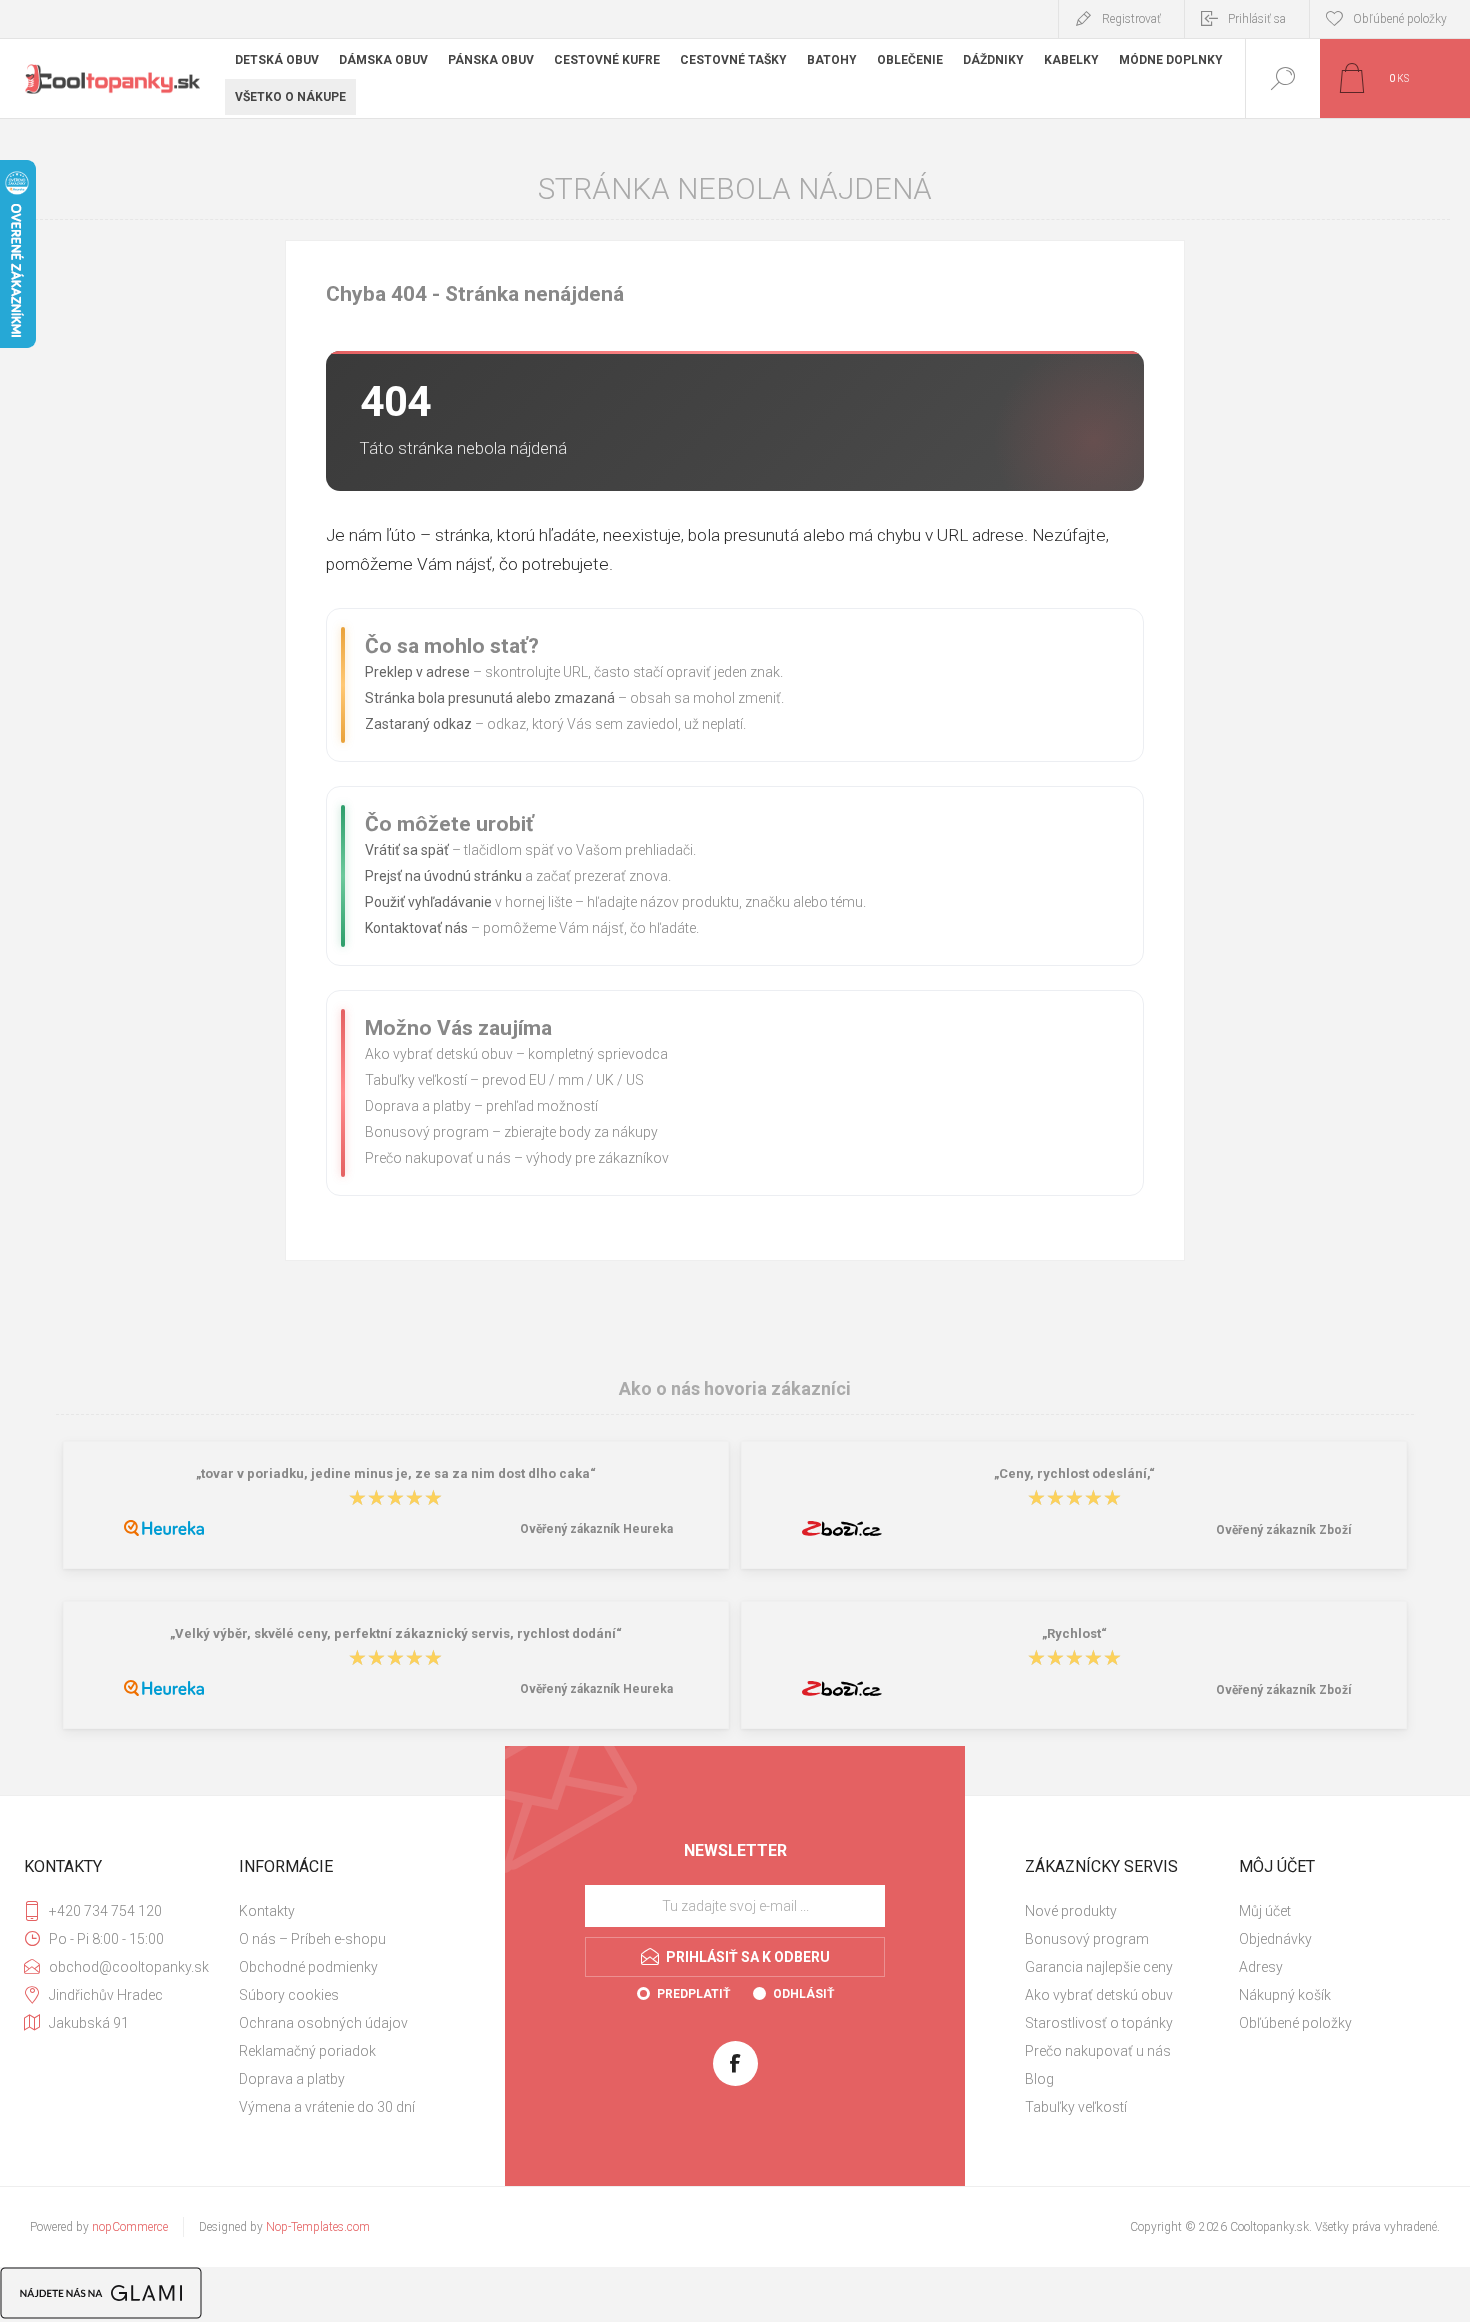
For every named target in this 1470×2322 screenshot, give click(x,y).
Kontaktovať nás (416, 928)
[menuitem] (344, 1911)
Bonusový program (427, 1132)
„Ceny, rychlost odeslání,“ (1074, 1473)
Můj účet (1265, 1911)
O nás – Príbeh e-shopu (312, 1939)
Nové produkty (1071, 1911)
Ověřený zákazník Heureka (596, 1529)
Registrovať (1131, 19)
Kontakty (267, 1911)
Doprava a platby (418, 1106)
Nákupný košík (1285, 1995)
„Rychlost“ (1074, 1633)
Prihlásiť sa (1257, 19)
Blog (1039, 2079)
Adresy (1261, 1967)
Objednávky (1275, 1939)
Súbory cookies (289, 1995)
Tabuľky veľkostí (416, 1080)
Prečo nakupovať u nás (438, 1158)
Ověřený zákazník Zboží (1283, 1530)
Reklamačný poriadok (307, 2051)
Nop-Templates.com (318, 2227)
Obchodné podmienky (308, 1967)
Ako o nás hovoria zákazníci (735, 1388)
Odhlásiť (803, 1994)
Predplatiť (693, 1994)
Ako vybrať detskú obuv (439, 1054)
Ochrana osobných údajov (323, 2023)
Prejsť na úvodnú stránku (443, 876)
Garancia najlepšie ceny (1099, 1967)
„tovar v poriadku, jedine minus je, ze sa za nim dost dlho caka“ (396, 1473)
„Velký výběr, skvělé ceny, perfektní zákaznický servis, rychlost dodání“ (396, 1633)
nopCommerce (130, 2227)
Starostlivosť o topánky (1099, 2023)
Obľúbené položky (1295, 2023)
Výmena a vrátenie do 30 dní (327, 2107)
